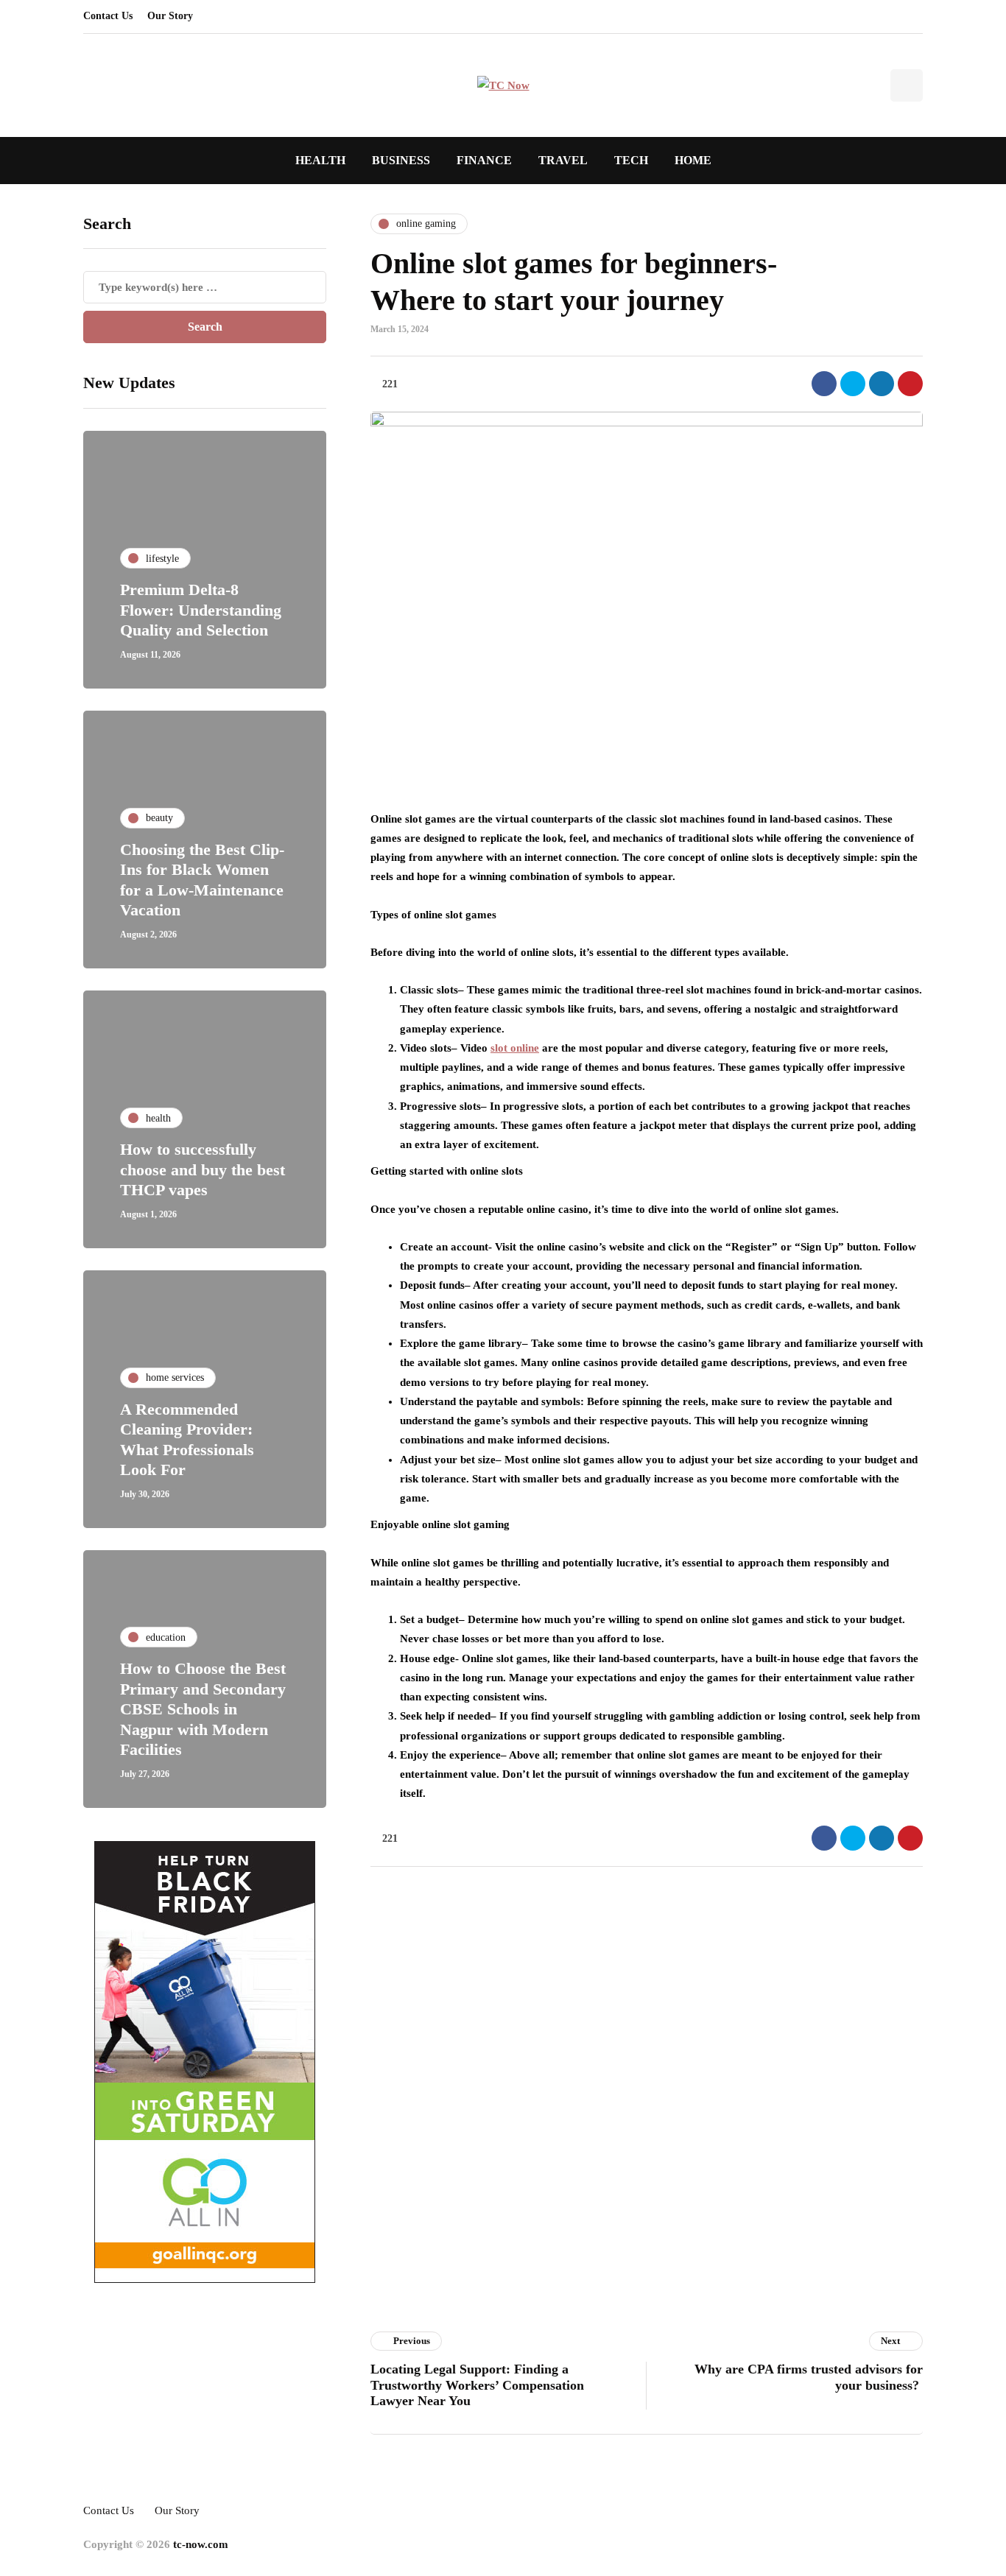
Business (401, 160)
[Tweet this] (853, 384)
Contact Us (108, 16)
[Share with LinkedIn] (882, 384)
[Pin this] (910, 384)
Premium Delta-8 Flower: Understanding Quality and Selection (201, 610)
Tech (631, 160)
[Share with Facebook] (824, 384)
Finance (484, 160)
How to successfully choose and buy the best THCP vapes (203, 1169)
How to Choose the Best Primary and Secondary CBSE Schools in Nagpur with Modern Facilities (203, 1709)
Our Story (170, 16)
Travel (563, 160)
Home (693, 160)
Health (320, 160)
